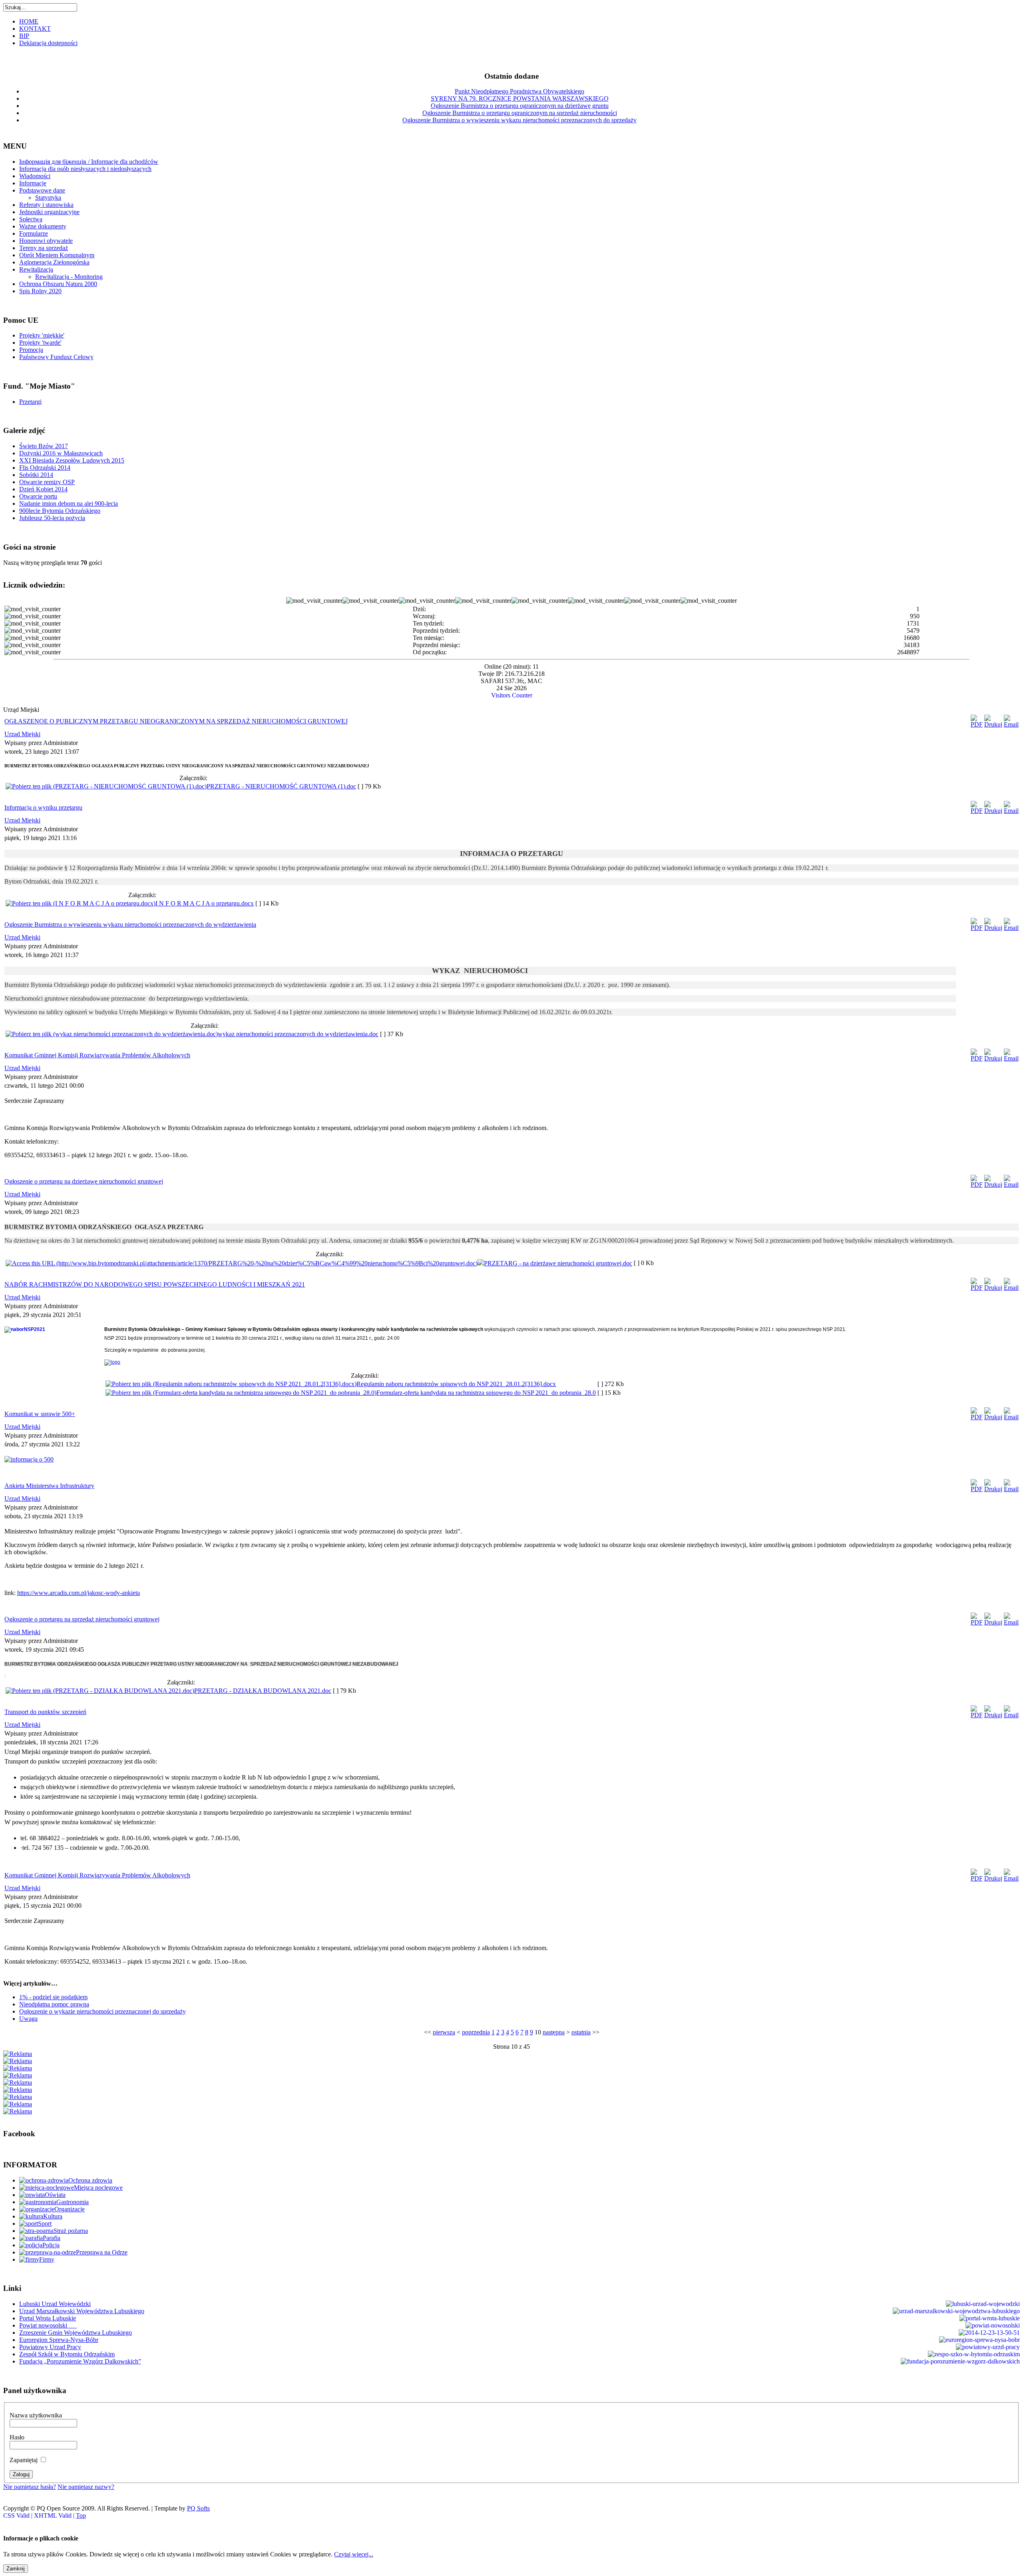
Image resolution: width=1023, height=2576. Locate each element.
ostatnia (581, 2032)
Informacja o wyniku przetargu (43, 807)
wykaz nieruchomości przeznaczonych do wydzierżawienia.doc (298, 1034)
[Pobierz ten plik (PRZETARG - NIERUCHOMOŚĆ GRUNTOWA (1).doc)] (106, 786)
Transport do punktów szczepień (45, 1712)
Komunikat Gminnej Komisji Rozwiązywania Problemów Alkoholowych (97, 1055)
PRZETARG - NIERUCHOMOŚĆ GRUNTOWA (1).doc (281, 786)
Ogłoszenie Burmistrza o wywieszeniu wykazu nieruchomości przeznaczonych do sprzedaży (519, 120)
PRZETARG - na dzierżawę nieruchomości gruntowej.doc (558, 1263)
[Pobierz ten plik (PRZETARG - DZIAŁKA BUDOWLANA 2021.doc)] (100, 1691)
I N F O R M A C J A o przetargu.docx (205, 903)
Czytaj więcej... (354, 2554)
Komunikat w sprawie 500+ (40, 1414)
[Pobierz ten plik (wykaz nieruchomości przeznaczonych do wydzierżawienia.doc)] (112, 1034)
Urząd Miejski (22, 734)
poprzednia (476, 2032)
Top (81, 2515)
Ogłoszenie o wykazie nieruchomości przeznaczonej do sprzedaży (102, 2011)
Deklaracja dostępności (48, 43)
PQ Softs (198, 2508)
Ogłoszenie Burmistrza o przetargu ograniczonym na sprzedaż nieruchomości (520, 113)
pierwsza (444, 2032)
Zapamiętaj (24, 2460)
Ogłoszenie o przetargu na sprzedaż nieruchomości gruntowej (82, 1619)
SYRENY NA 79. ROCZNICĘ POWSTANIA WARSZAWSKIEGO (520, 98)
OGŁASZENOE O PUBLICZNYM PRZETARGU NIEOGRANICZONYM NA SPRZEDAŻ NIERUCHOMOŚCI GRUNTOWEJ (176, 721)
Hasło (17, 2437)
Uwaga (28, 2019)
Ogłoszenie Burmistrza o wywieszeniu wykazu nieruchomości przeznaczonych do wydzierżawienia (130, 925)
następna (554, 2032)
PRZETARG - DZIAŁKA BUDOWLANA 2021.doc (263, 1691)
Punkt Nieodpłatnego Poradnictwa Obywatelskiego (519, 91)
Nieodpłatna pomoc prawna (54, 2004)
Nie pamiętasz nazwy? (86, 2487)
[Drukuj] (993, 724)
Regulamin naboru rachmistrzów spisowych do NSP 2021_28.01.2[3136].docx (456, 1384)
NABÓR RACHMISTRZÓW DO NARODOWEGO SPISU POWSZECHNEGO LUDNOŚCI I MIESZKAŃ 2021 (155, 1284)
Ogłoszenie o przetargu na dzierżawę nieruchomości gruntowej (84, 1181)
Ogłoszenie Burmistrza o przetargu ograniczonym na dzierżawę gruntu (520, 106)
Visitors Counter (512, 695)
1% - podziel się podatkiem (53, 1997)
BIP (24, 36)
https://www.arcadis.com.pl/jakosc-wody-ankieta (79, 1593)
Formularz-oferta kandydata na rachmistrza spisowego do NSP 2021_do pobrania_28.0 (486, 1393)
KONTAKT (35, 29)
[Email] (1011, 724)
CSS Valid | (19, 2515)
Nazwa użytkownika (36, 2415)
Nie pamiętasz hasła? (30, 2487)
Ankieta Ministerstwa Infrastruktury (49, 1486)
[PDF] (977, 724)
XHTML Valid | (55, 2515)
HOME (29, 21)
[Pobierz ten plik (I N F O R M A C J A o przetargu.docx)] (81, 903)
